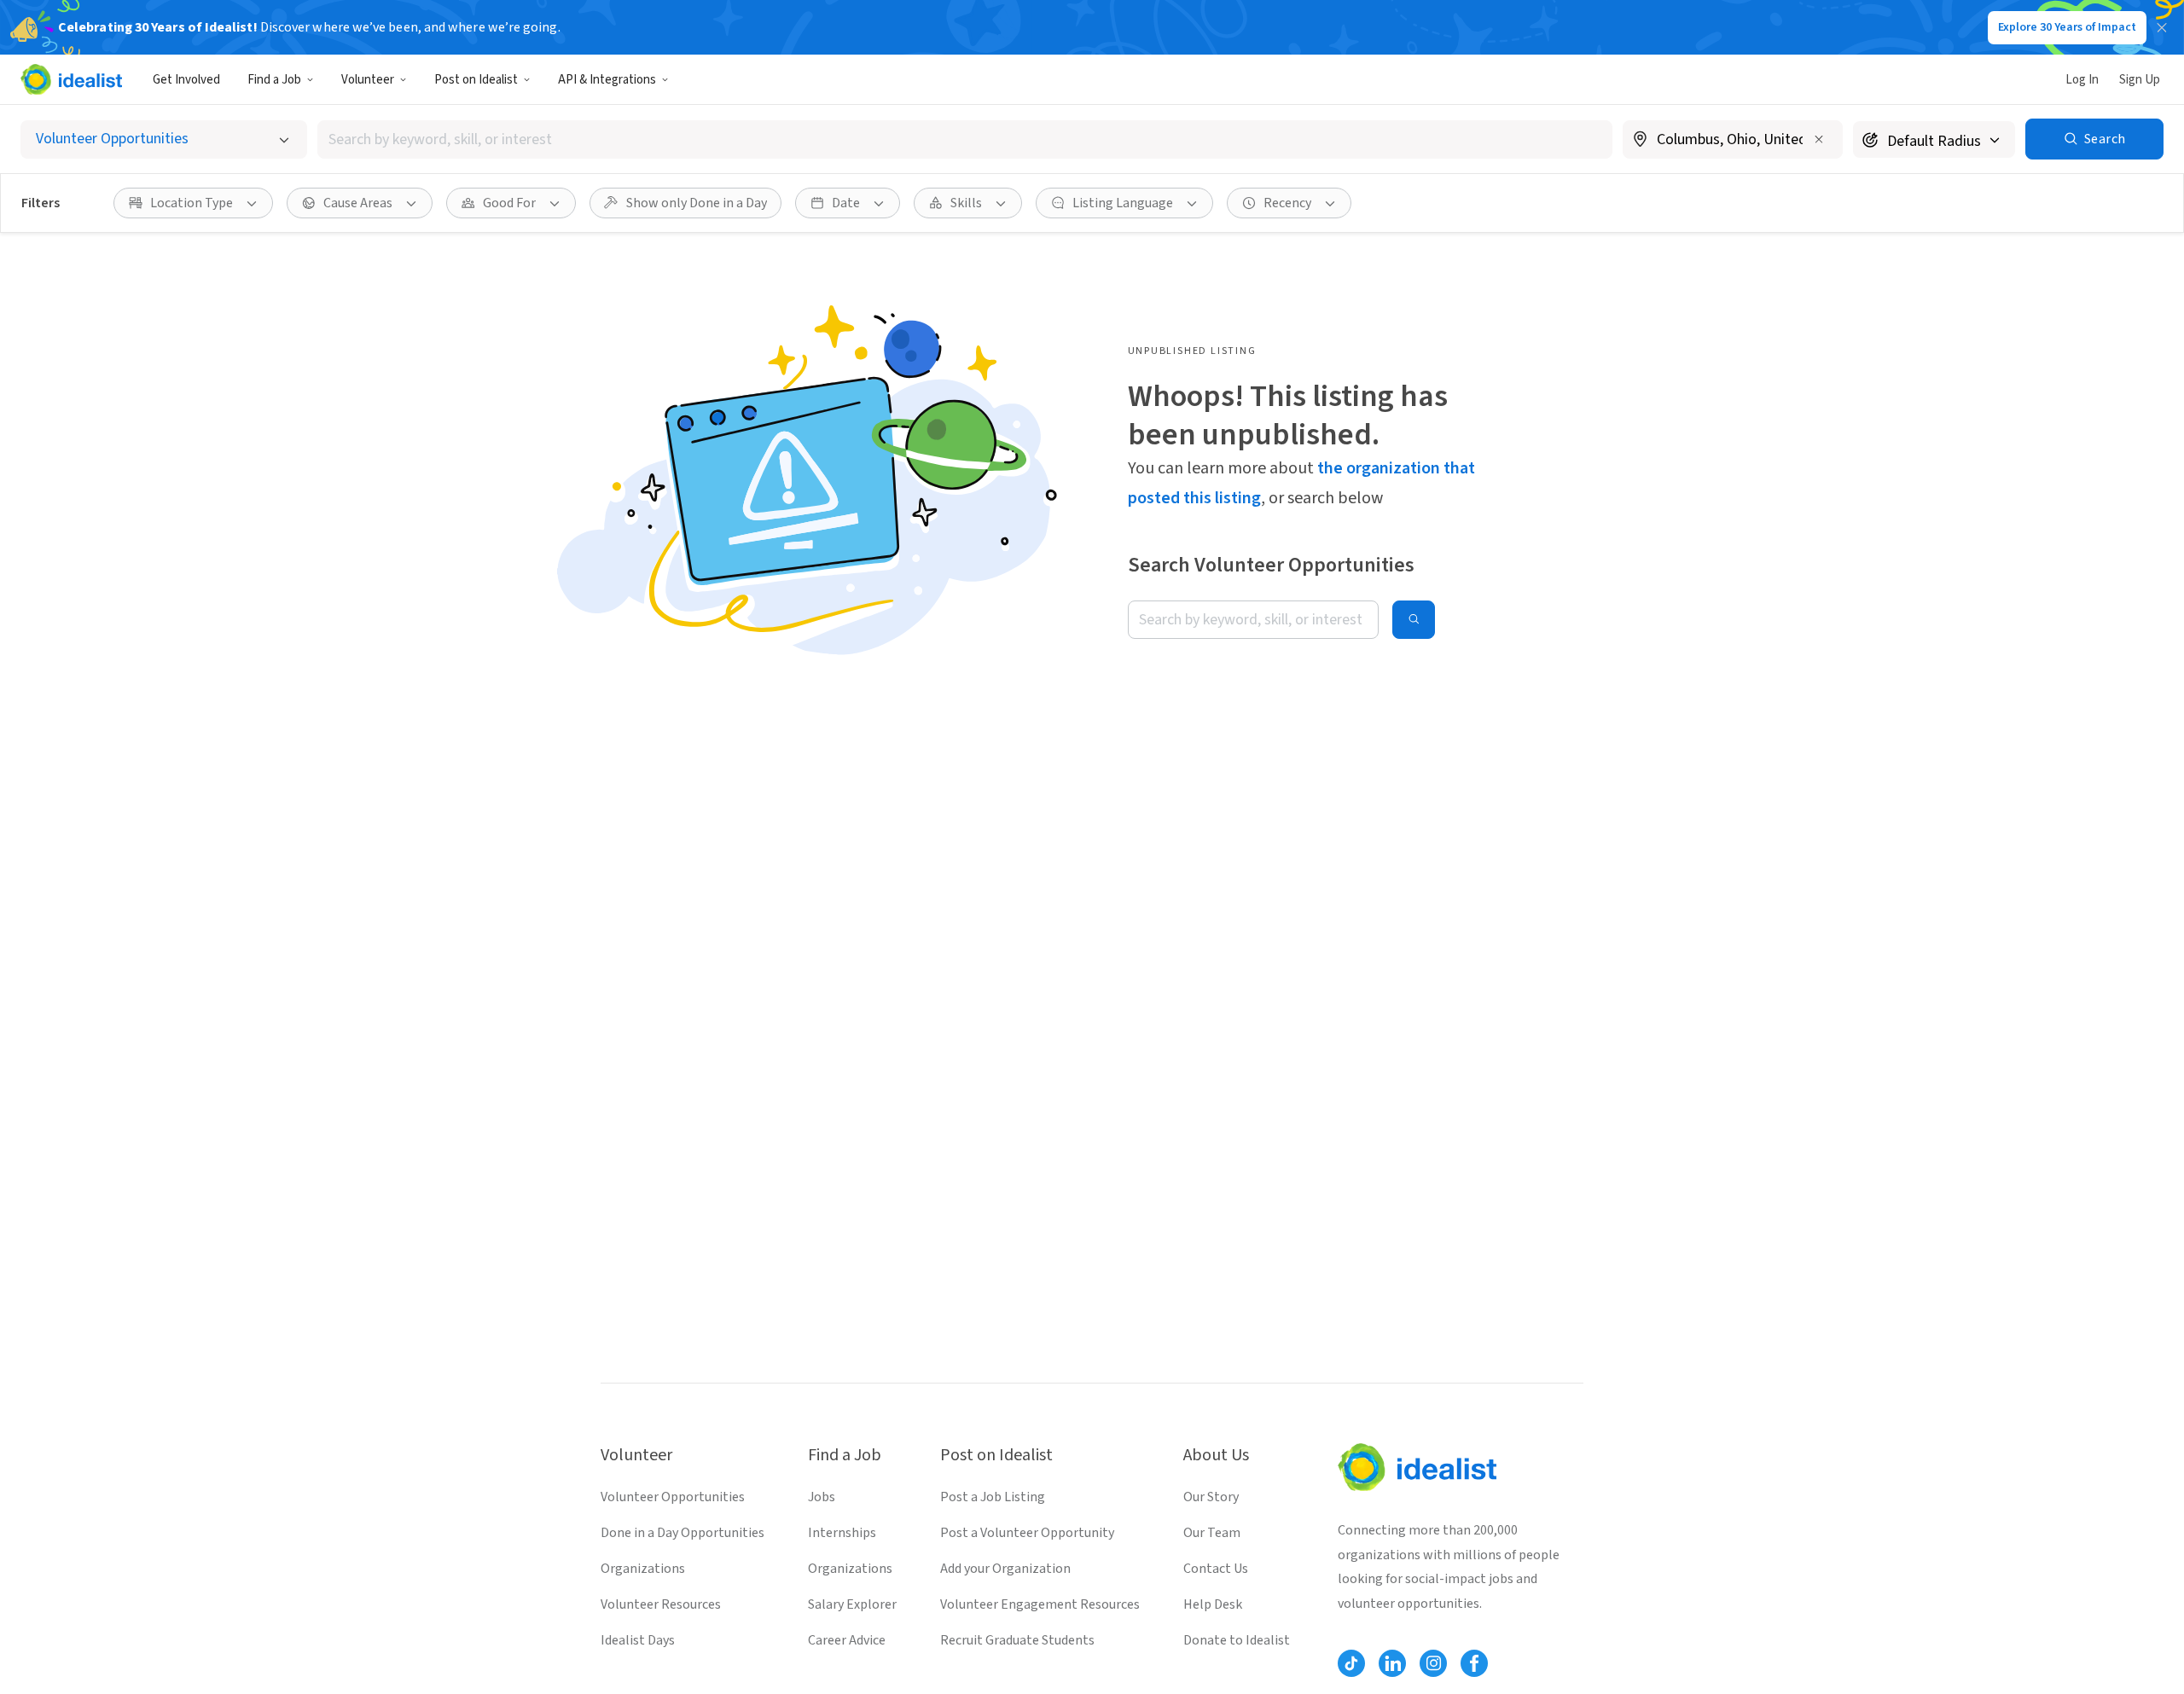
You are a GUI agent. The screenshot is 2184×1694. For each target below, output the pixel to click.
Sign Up (2140, 80)
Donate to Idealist (1237, 1640)
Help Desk (1213, 1604)
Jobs (822, 1497)
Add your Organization (1005, 1569)
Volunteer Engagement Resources (1040, 1604)
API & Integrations (607, 80)
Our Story (1211, 1497)
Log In (2082, 80)
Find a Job (274, 80)
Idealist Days (638, 1640)
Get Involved (186, 80)
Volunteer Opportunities (673, 1497)
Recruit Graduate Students (1017, 1640)
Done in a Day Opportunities (682, 1533)
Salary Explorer (852, 1604)
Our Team (1212, 1533)
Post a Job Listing (993, 1497)
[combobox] (965, 139)
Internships (842, 1533)
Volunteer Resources (661, 1604)
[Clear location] (1819, 139)
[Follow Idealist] (1351, 1663)
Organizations (643, 1569)
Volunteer (368, 80)
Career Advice (847, 1640)
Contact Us (1216, 1569)
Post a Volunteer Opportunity (1027, 1533)
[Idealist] (71, 79)
